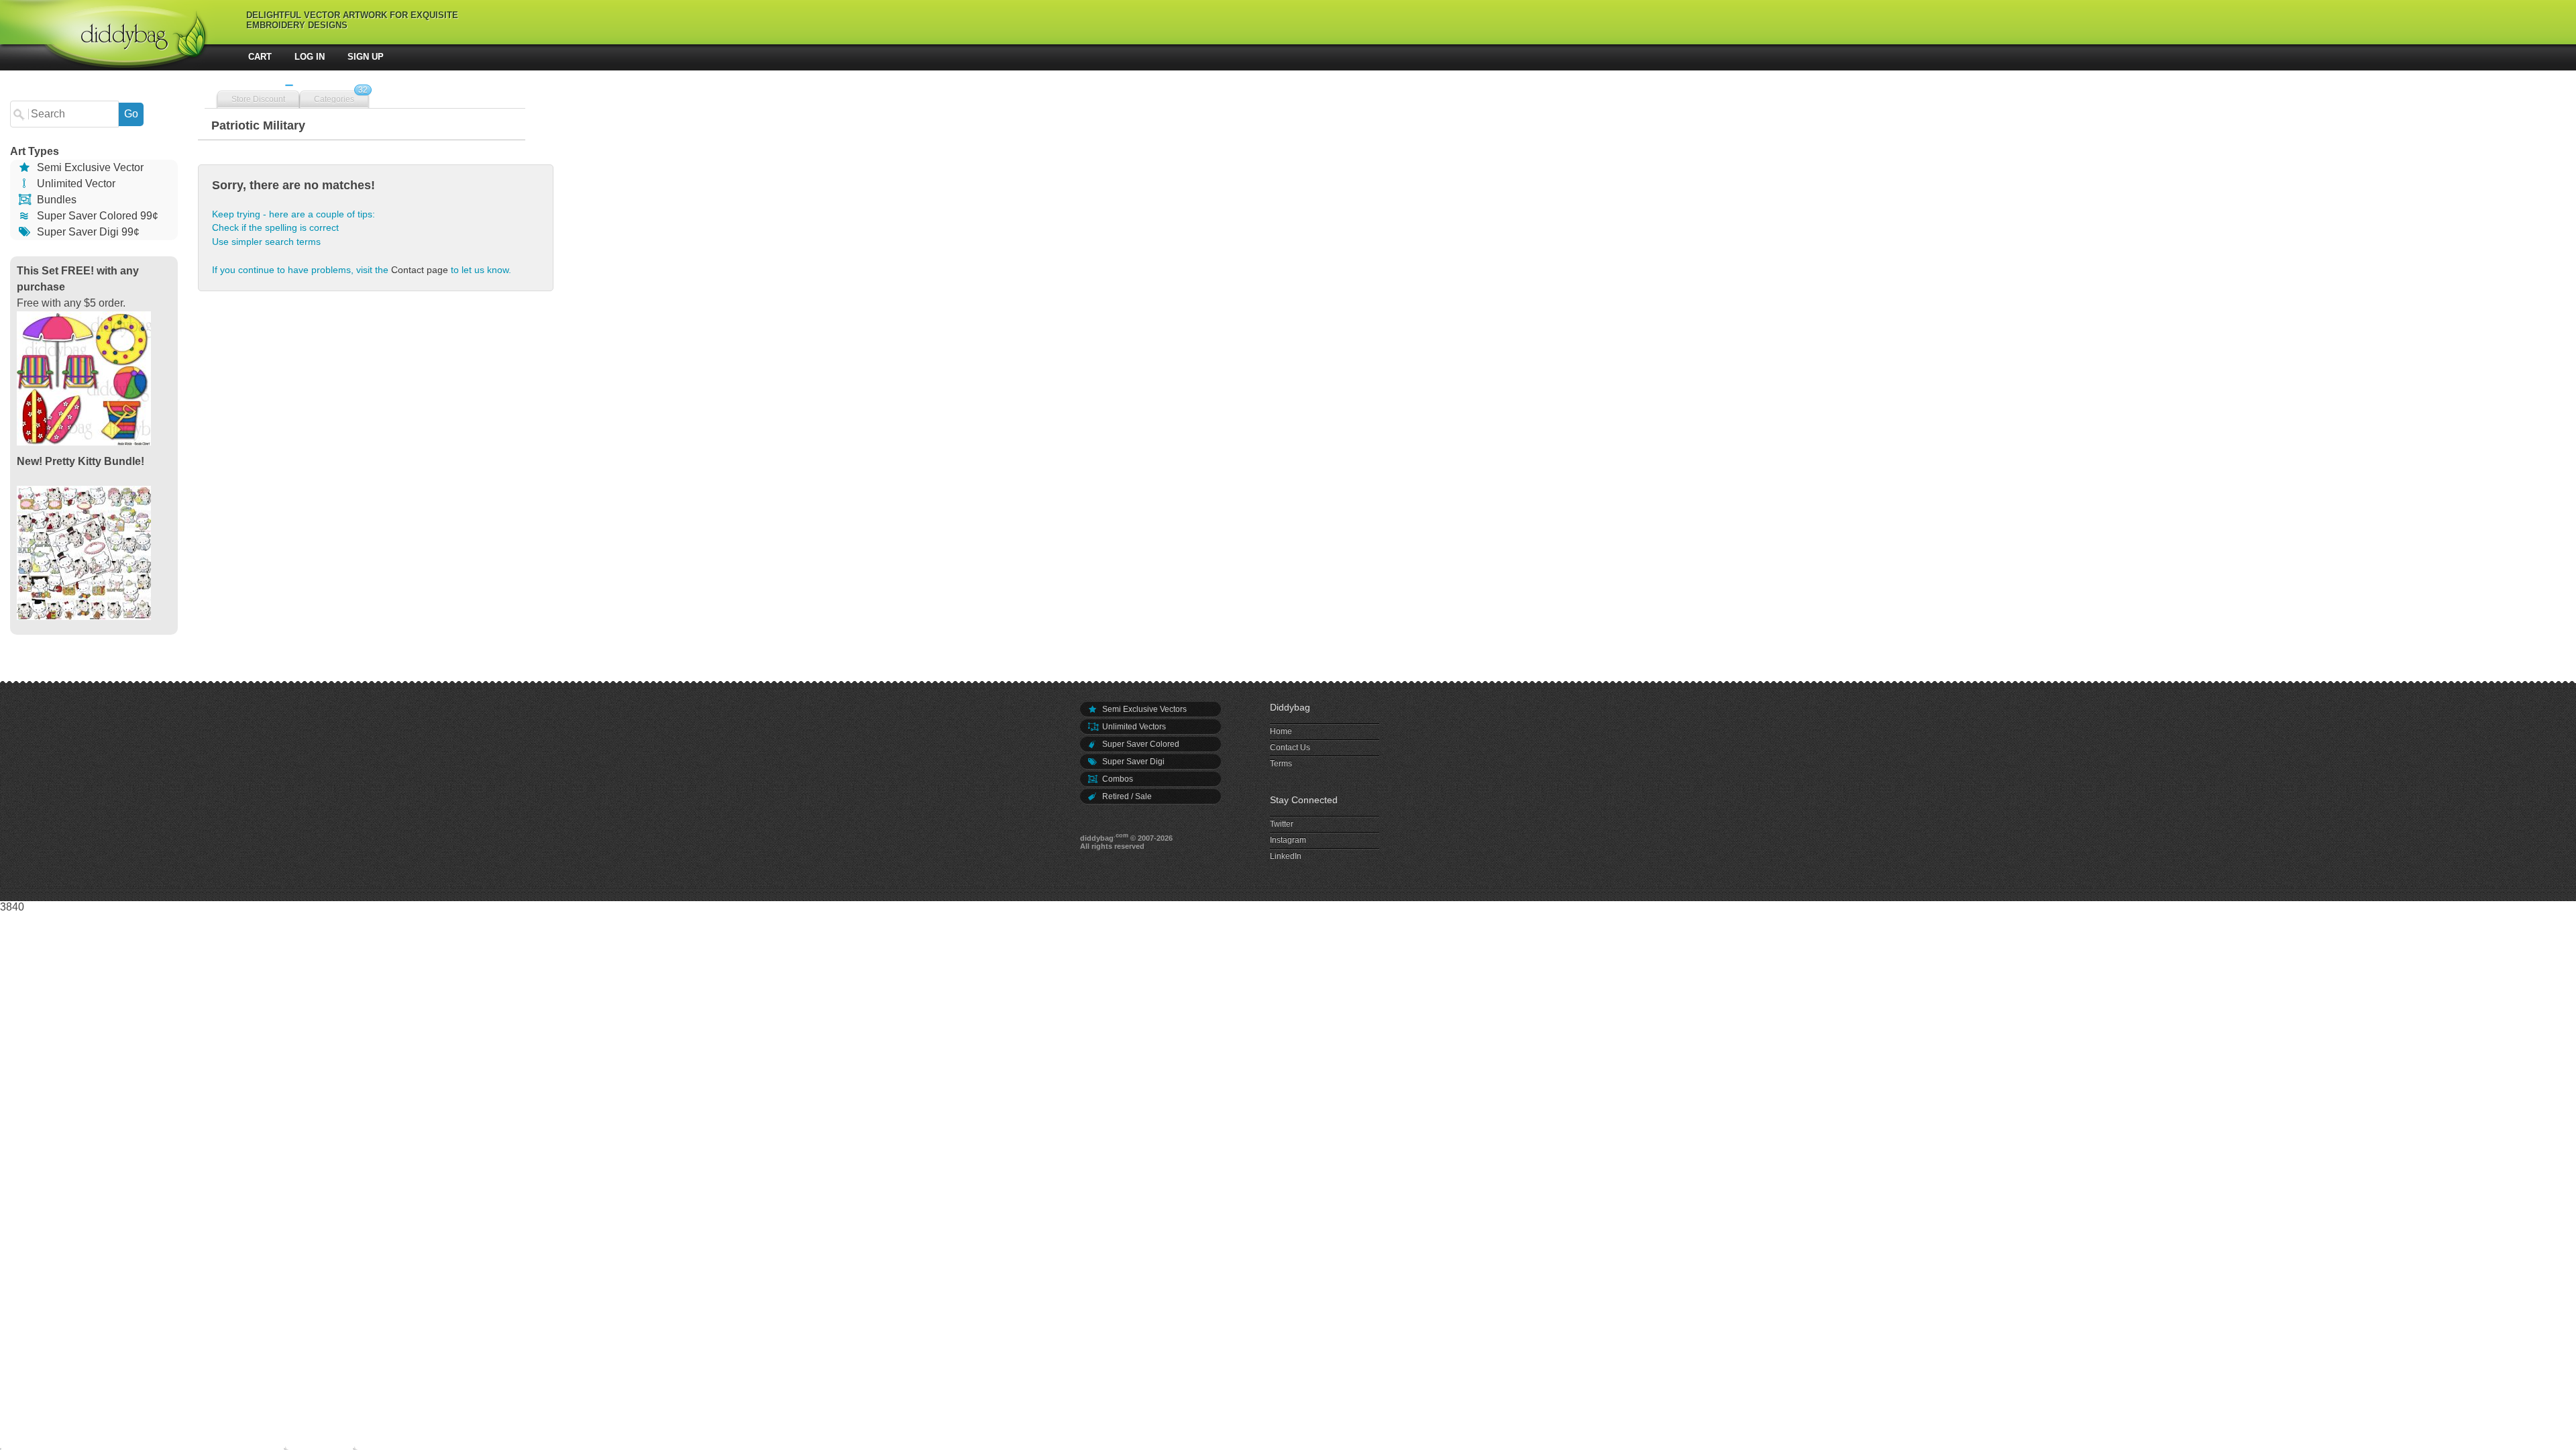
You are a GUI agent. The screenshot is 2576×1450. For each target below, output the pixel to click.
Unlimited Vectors (1133, 727)
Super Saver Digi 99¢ (87, 232)
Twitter (1282, 824)
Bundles (55, 200)
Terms (1281, 764)
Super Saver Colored (1140, 744)
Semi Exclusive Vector (89, 167)
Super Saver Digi (1132, 762)
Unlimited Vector (75, 184)
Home (1281, 731)
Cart (260, 57)
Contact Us (1290, 747)
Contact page (420, 270)
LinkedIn (1286, 856)
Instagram (1288, 840)
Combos (1117, 779)
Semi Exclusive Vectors (1143, 709)
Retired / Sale (1126, 796)
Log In (310, 57)
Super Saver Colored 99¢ (96, 216)
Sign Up (366, 57)
